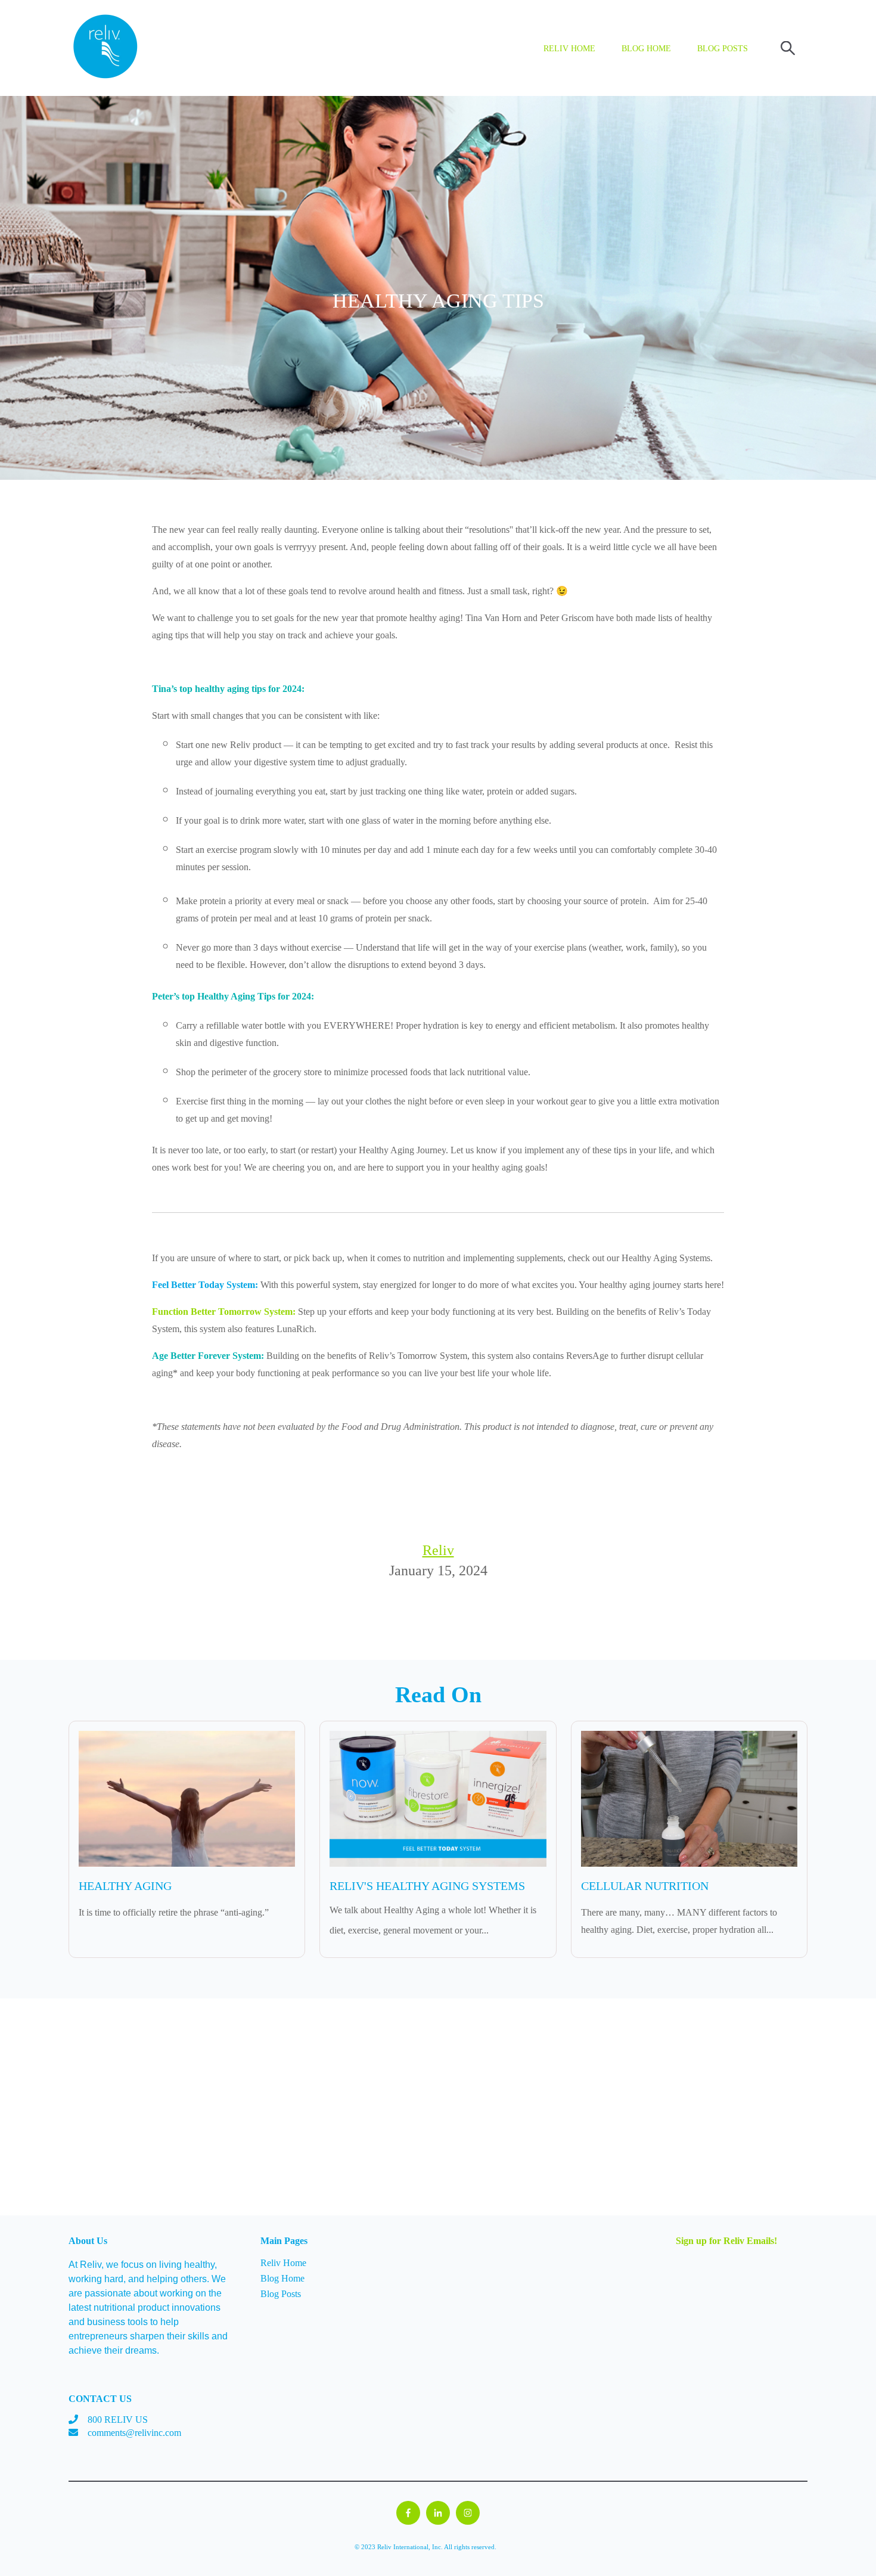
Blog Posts (723, 49)
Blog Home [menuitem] (282, 2278)
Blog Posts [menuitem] (281, 2294)
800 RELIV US (118, 2420)
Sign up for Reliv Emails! (726, 2241)
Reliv (438, 1550)
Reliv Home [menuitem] (283, 2263)
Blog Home (646, 49)
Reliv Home (569, 49)
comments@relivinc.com (134, 2433)
